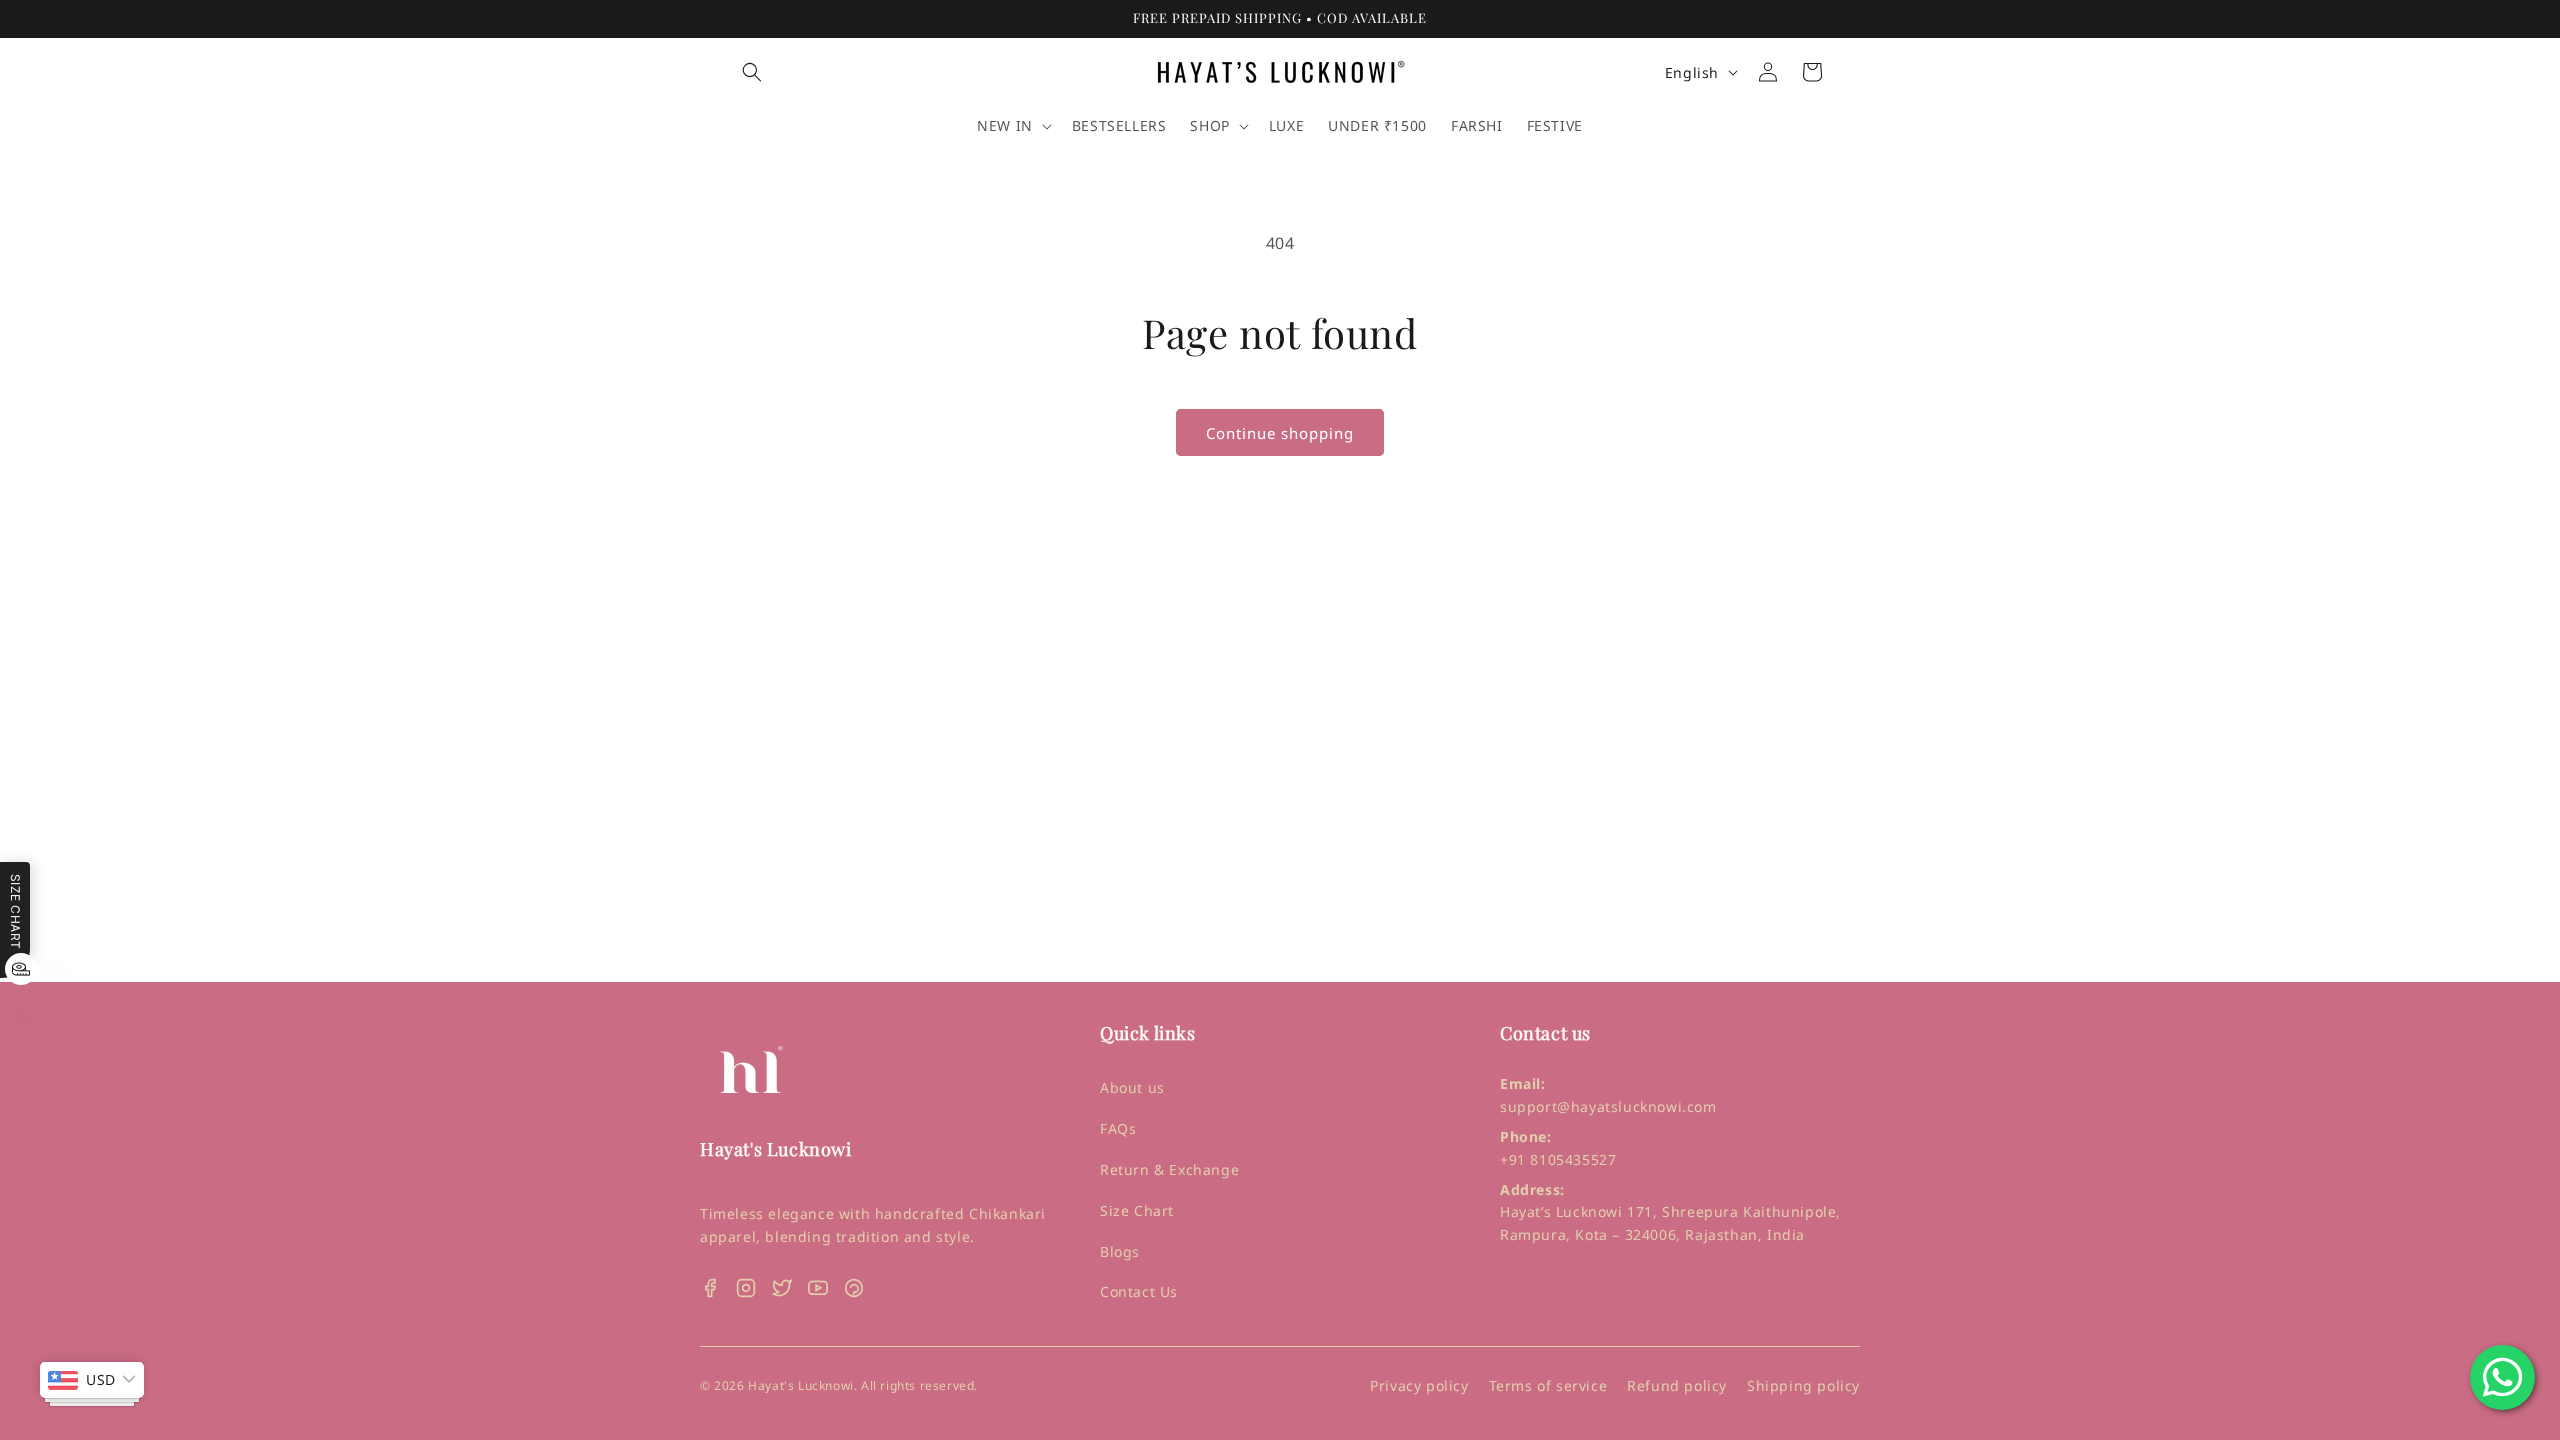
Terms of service (1548, 1385)
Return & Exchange (1169, 1169)
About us (1132, 1087)
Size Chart (1137, 1210)
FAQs (1118, 1128)
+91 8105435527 (1558, 1159)
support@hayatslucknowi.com (1608, 1106)
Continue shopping (1280, 433)
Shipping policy (1803, 1385)
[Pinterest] (854, 1288)
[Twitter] (782, 1288)
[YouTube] (818, 1288)
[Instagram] (746, 1288)
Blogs (1120, 1251)
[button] (752, 72)
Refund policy (1677, 1385)
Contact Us (1139, 1291)
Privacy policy (1419, 1385)
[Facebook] (710, 1288)
